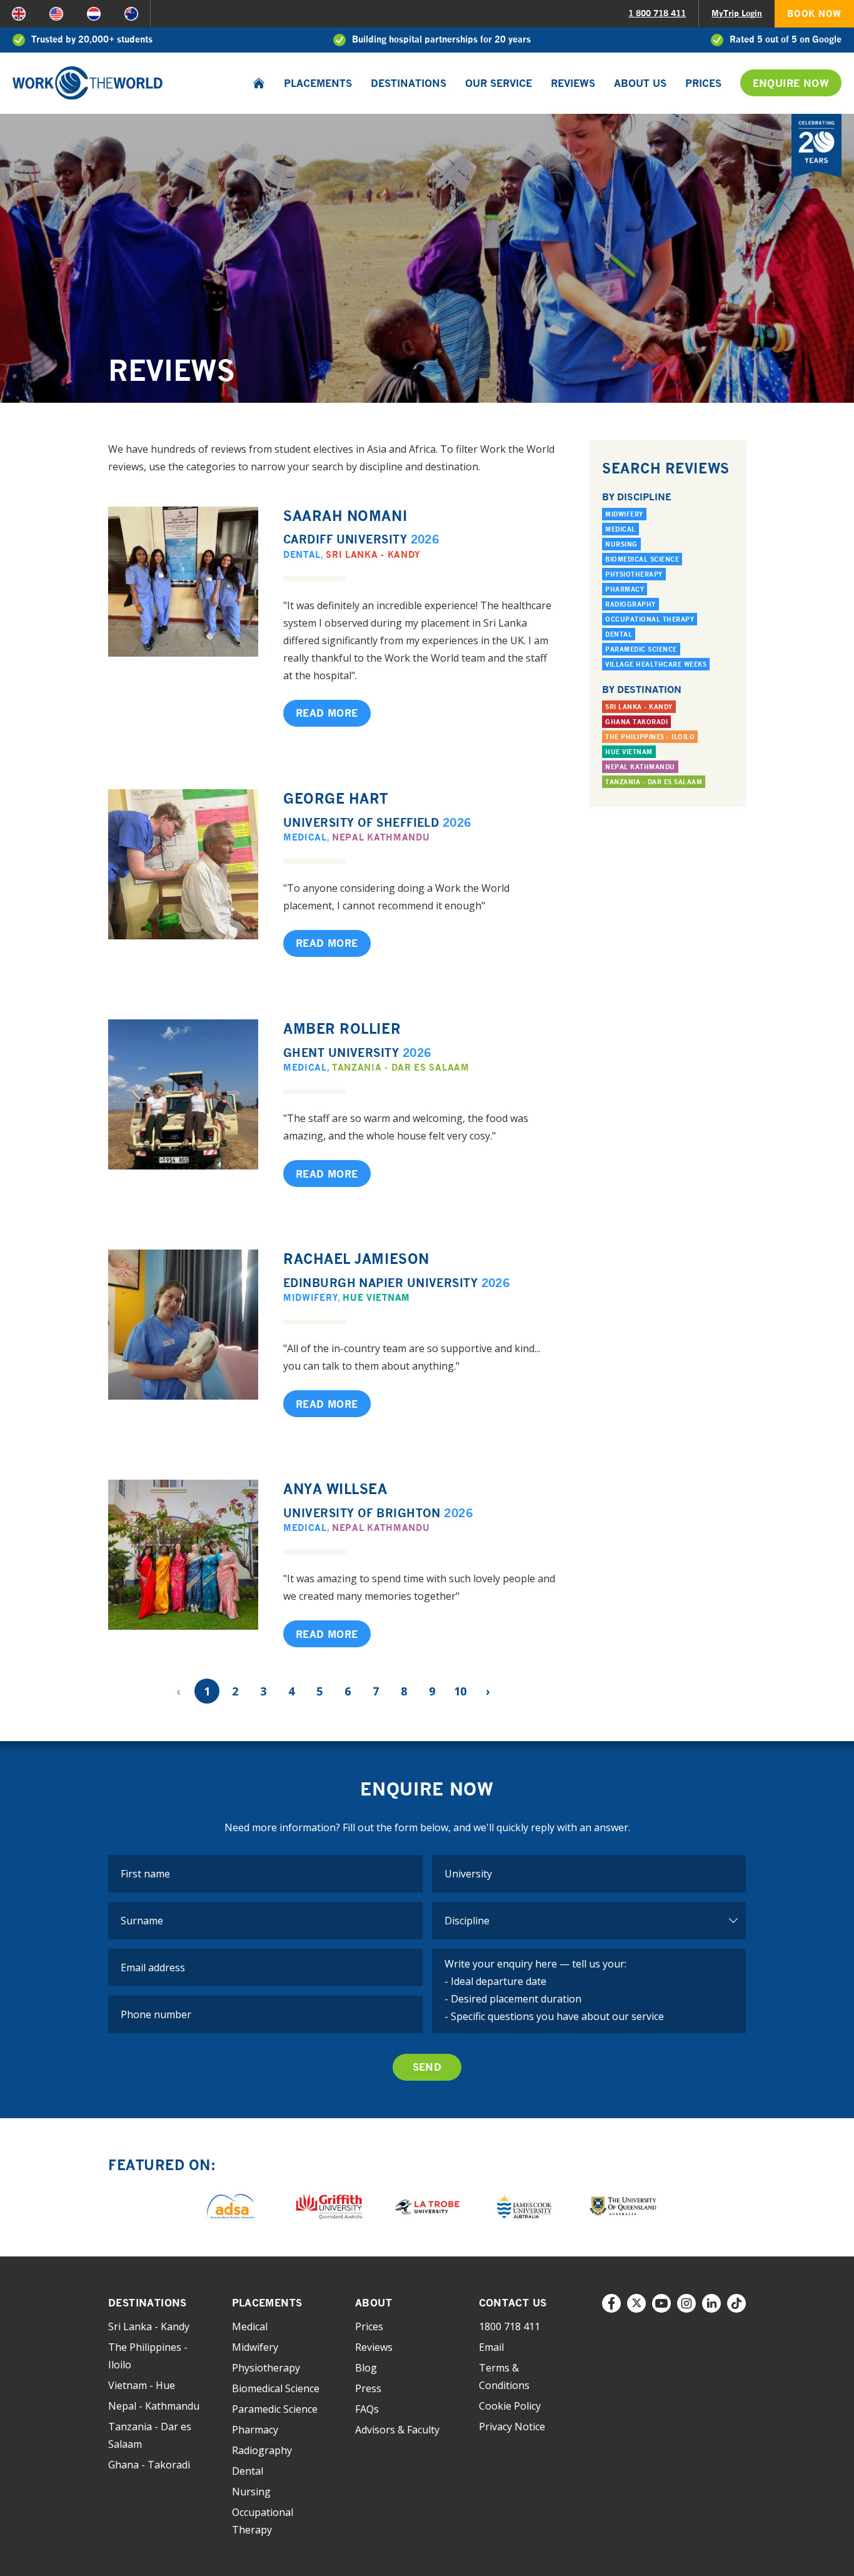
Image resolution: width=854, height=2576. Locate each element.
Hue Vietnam (376, 1297)
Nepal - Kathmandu (154, 2406)
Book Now (814, 13)
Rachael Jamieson (356, 1259)
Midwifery (310, 1297)
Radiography (630, 604)
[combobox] (589, 1874)
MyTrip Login (737, 13)
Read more (327, 713)
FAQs (367, 2409)
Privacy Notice (512, 2427)
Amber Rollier (342, 1028)
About (374, 2303)
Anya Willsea (335, 1489)
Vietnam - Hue (142, 2385)
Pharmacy (625, 589)
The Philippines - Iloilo (650, 737)
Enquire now (791, 83)
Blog (366, 2368)
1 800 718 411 (657, 13)
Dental (302, 554)
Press (368, 2388)
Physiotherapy (634, 574)
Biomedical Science (642, 559)
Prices (703, 83)
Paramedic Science (641, 649)
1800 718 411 (510, 2326)
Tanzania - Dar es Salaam (401, 1067)
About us (640, 83)
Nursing (621, 544)
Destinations (409, 83)
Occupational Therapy (650, 619)
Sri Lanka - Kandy (373, 554)
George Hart (336, 798)
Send (427, 2067)
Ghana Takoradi (636, 722)
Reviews (573, 83)
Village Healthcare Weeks (656, 664)
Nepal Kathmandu (381, 837)
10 (460, 1691)
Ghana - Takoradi (149, 2465)
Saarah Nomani (345, 516)
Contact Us (513, 2303)
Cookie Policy (510, 2406)
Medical (305, 837)
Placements (318, 83)
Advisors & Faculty (397, 2430)
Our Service (499, 83)
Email (491, 2347)
